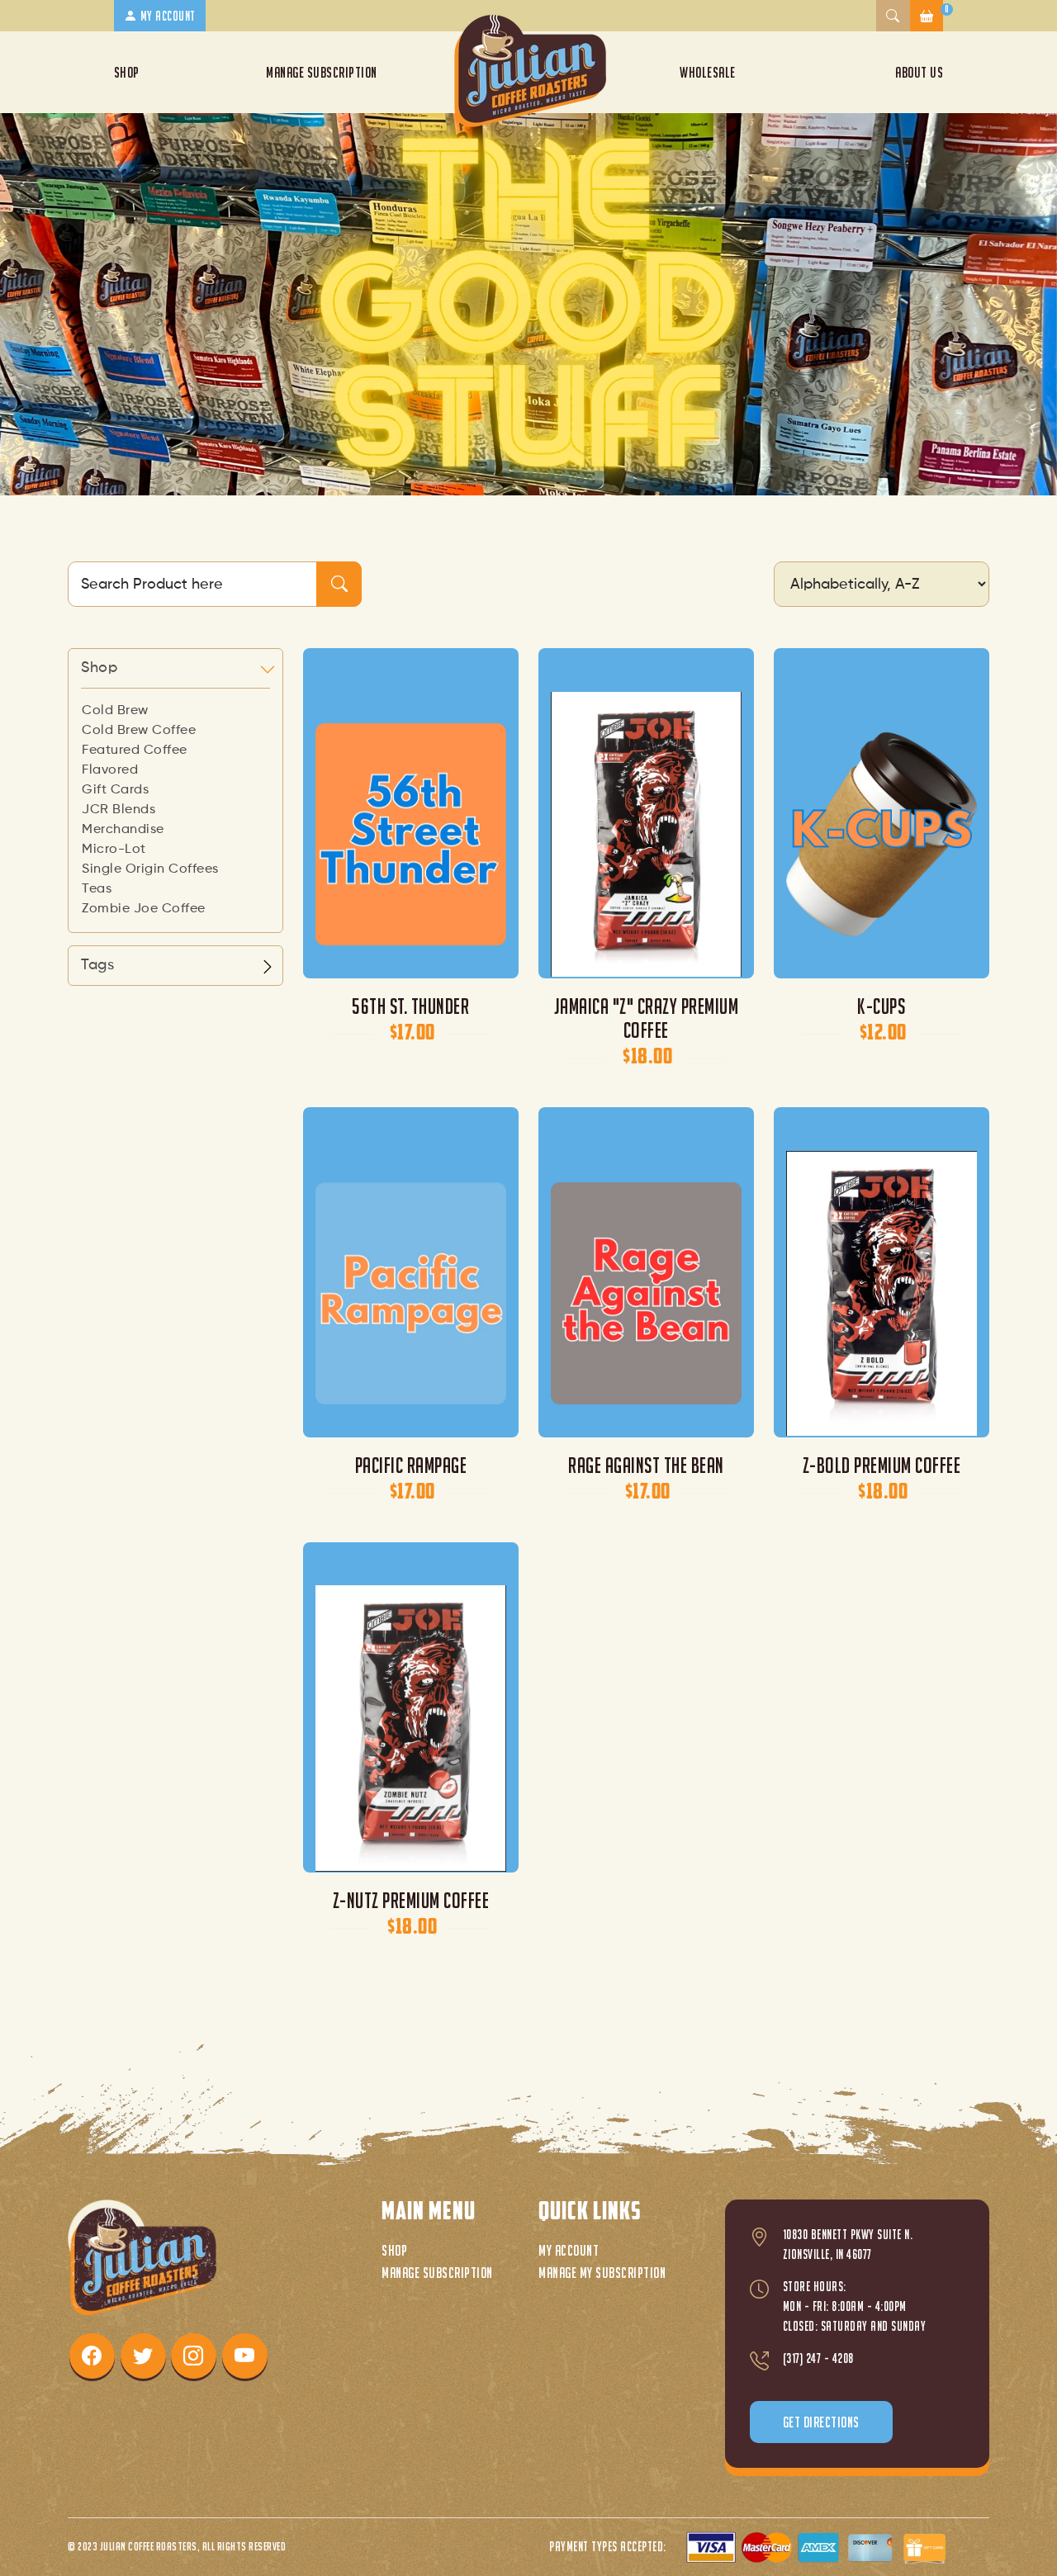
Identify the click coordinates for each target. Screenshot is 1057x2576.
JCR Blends (118, 810)
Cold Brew (115, 711)
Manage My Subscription (602, 2273)
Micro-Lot (114, 850)
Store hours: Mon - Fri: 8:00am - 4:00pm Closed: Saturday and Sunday (855, 2306)
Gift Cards (115, 790)
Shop (127, 72)
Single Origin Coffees (150, 869)
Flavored (110, 770)
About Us (919, 72)
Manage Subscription (322, 72)
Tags (97, 965)
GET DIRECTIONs (821, 2422)
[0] (927, 16)
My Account (569, 2250)
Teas (97, 889)
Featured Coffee (135, 751)
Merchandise (123, 830)
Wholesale (708, 72)
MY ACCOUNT (166, 16)
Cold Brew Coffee (139, 731)
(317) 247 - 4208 (818, 2358)
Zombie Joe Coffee (144, 909)
